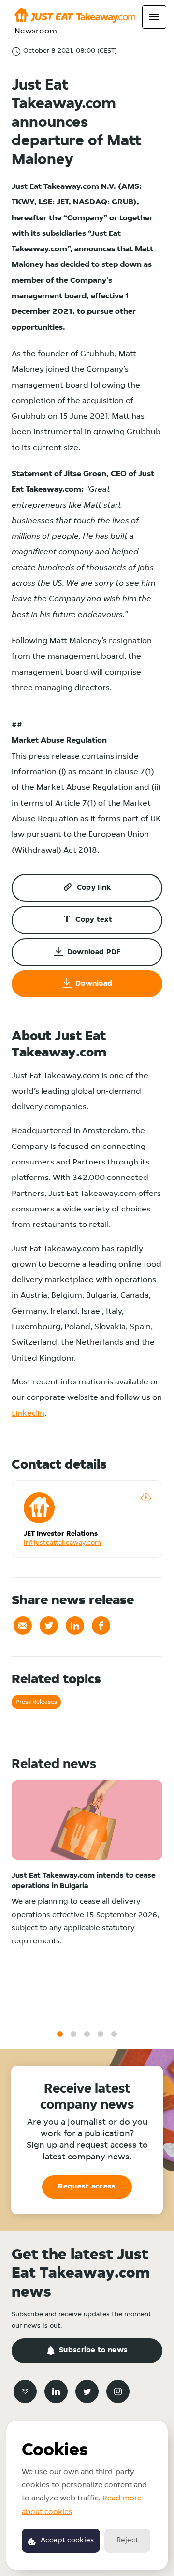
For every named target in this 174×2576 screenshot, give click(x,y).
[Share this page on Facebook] (101, 1626)
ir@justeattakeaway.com (62, 1543)
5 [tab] (114, 2034)
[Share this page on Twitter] (49, 1626)
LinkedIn (28, 1414)
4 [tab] (101, 2034)
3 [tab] (87, 2034)
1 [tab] (60, 2034)
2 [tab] (73, 2034)
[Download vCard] (146, 1497)
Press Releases (36, 1702)
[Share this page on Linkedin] (75, 1626)
